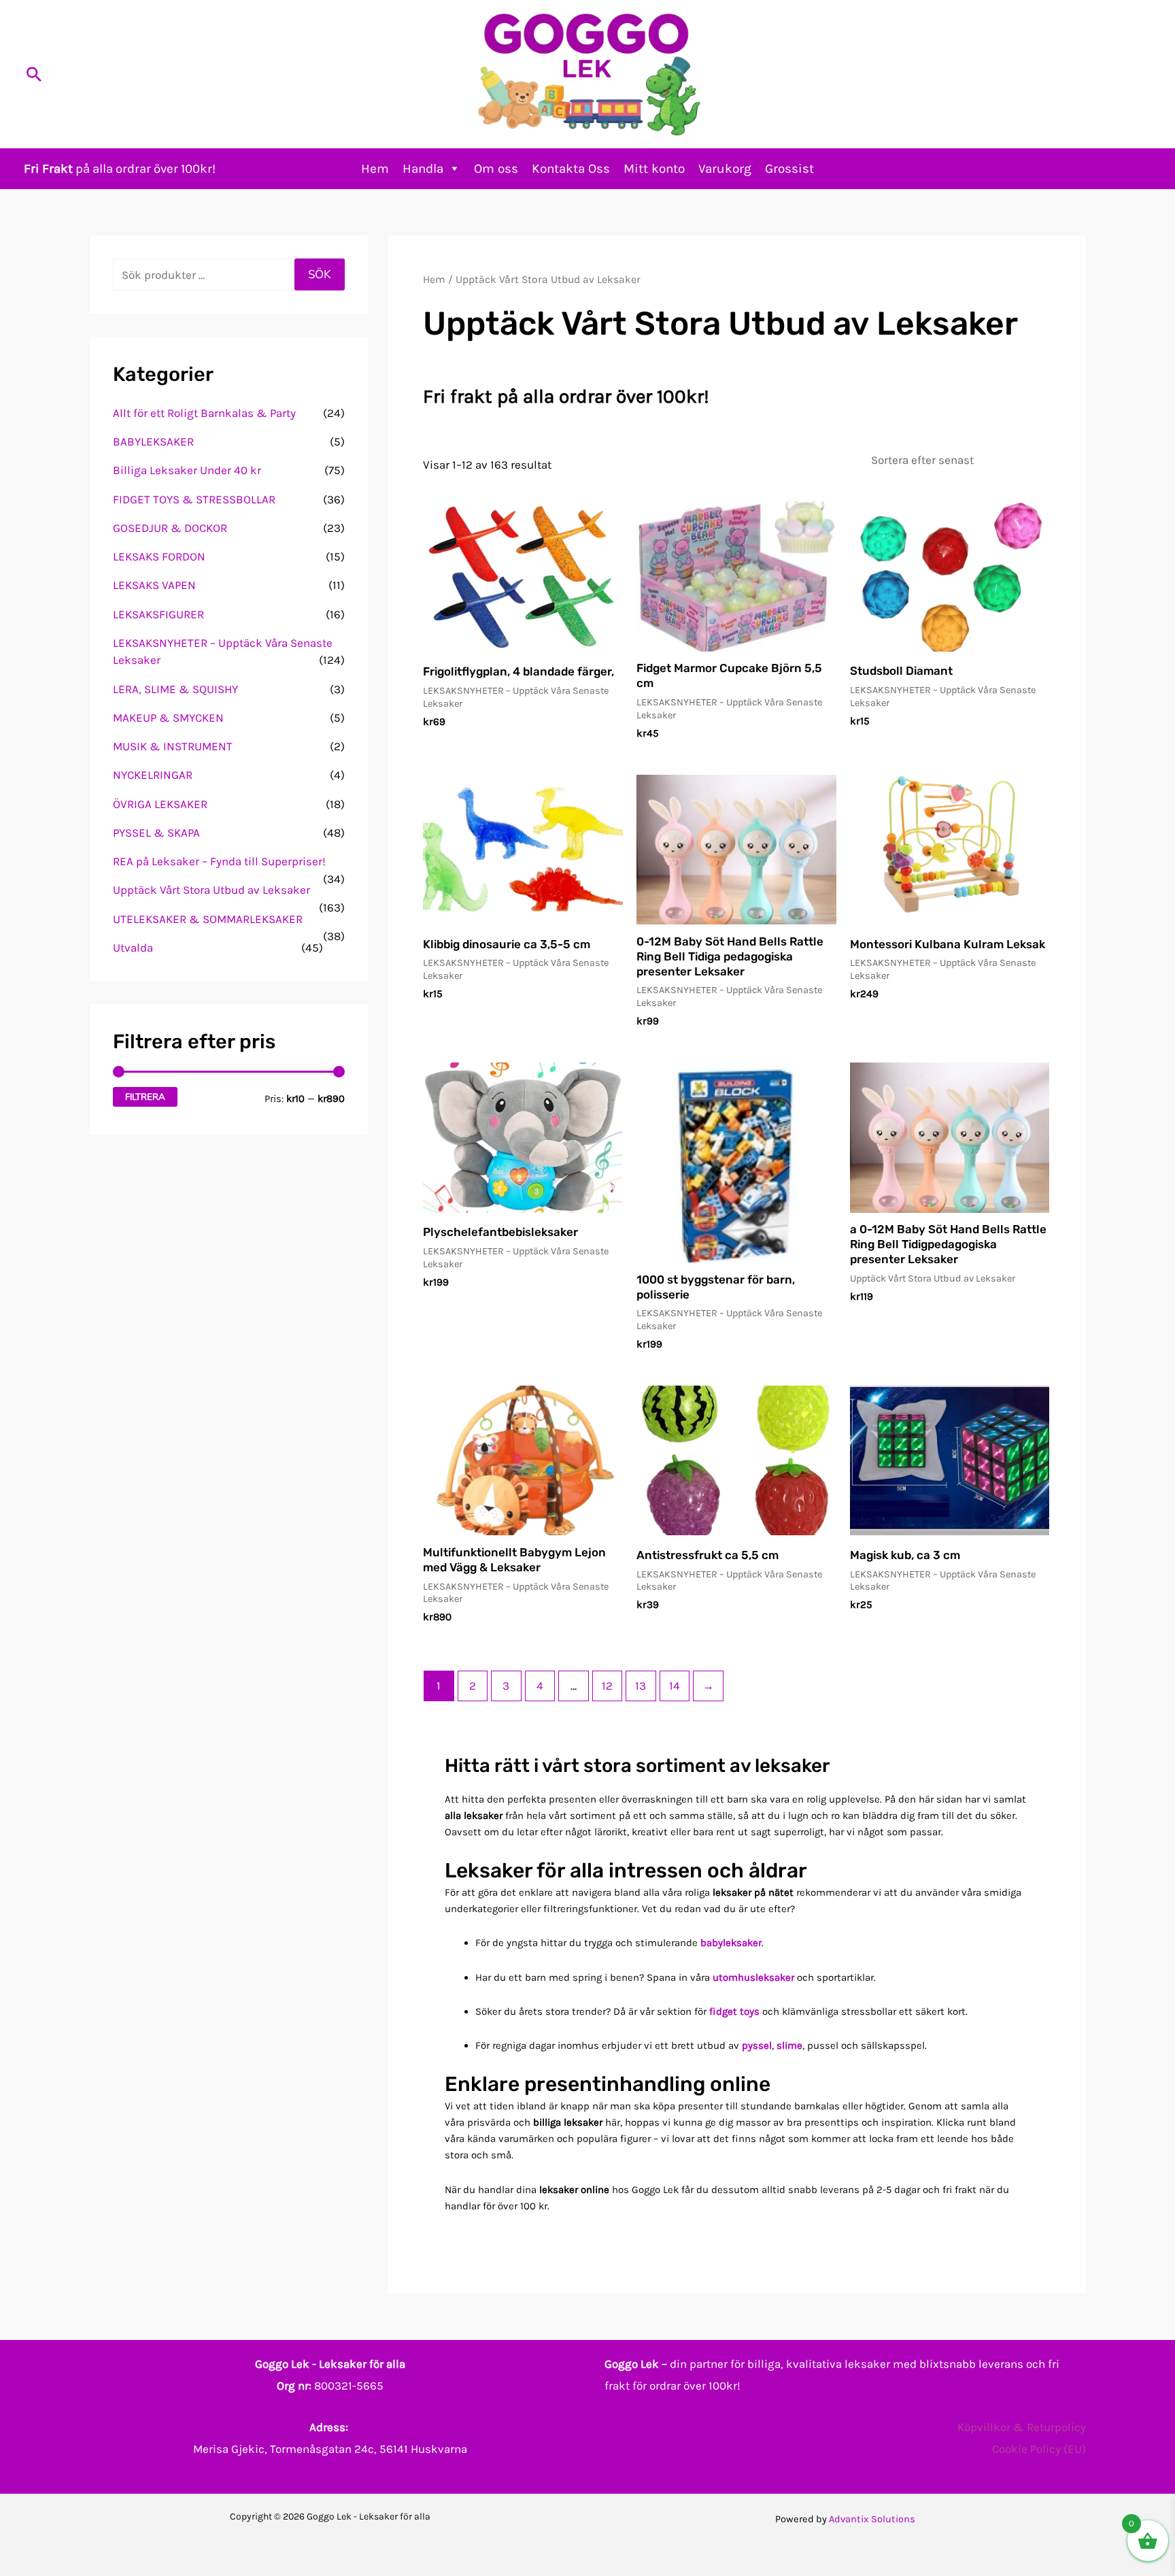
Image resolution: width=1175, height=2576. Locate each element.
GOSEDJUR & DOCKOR (170, 528)
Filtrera (145, 1097)
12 (607, 1686)
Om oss (496, 169)
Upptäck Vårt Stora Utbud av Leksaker (211, 890)
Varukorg (725, 169)
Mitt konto (654, 169)
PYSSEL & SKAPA (156, 833)
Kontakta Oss (571, 169)
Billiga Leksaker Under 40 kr (187, 470)
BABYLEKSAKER (153, 441)
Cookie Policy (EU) (1039, 2449)
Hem (375, 169)
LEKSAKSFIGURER (158, 614)
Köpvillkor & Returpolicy (1022, 2427)
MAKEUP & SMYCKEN (168, 718)
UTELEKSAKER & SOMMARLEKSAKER (208, 919)
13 (641, 1686)
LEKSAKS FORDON (159, 556)
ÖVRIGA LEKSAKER (160, 804)
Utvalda (133, 948)
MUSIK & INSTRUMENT (173, 746)
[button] (34, 74)
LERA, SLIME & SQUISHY (175, 689)
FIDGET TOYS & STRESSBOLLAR (194, 499)
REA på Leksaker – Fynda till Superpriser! (219, 861)
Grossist (789, 169)
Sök (320, 274)
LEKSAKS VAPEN (154, 585)
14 (675, 1686)
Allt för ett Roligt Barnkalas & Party (204, 413)
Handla (423, 169)
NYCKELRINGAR (153, 775)
